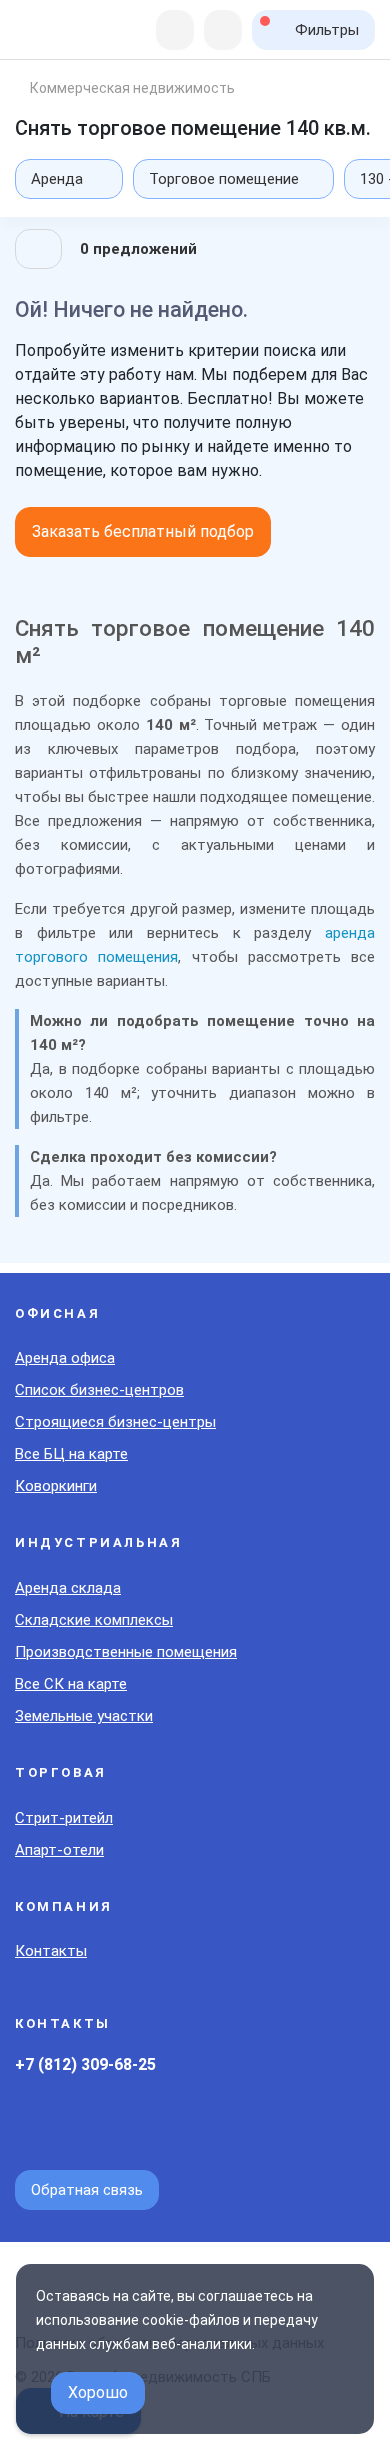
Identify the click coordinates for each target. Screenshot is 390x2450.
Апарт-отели (59, 1850)
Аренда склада (68, 1588)
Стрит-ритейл (64, 1818)
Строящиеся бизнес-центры (115, 1422)
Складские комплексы (94, 1620)
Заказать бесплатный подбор (143, 531)
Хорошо (98, 2392)
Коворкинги (56, 1486)
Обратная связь (87, 2190)
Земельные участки (84, 1716)
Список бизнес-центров (99, 1390)
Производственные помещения (126, 1652)
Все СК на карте (71, 1684)
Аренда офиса (65, 1358)
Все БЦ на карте (71, 1454)
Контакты (51, 1951)
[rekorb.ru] (57, 31)
